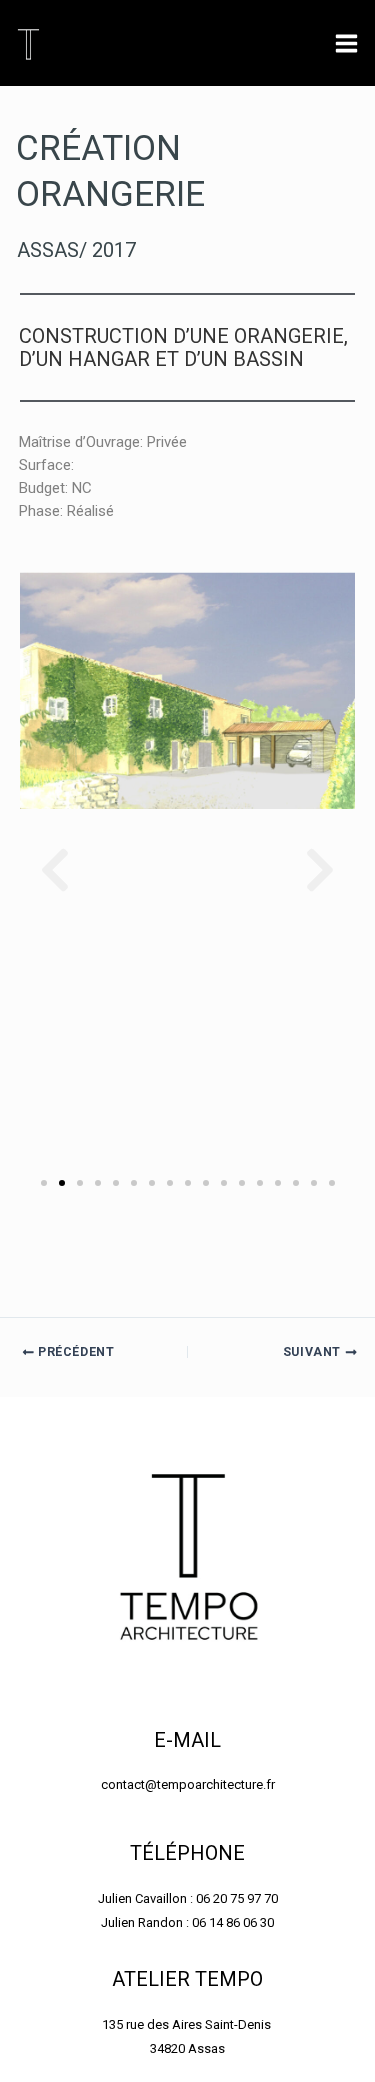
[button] (55, 870)
